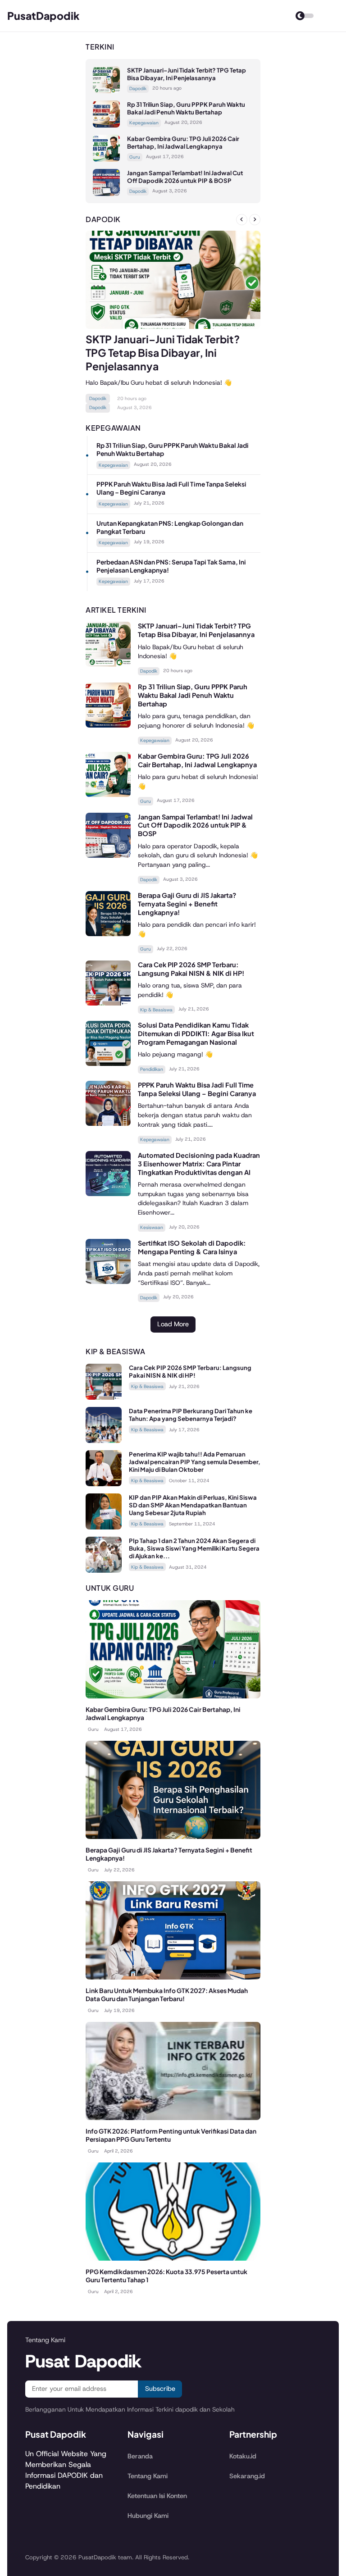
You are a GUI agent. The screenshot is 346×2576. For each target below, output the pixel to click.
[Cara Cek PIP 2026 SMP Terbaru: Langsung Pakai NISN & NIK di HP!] (108, 1003)
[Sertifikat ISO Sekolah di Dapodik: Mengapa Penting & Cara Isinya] (108, 1281)
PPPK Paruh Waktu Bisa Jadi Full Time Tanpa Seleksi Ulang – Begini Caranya (197, 1089)
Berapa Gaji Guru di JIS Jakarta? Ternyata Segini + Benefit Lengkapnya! (187, 904)
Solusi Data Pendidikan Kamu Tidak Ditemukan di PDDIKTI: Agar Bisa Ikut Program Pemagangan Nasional (196, 1033)
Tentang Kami (148, 2476)
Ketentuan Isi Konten (157, 2496)
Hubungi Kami (148, 2516)
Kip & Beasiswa (156, 1010)
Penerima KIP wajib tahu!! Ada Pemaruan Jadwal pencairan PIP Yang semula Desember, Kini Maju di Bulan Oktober (195, 1462)
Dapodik (138, 89)
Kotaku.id (243, 2456)
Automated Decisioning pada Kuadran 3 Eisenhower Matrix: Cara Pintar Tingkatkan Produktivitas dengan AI (199, 1164)
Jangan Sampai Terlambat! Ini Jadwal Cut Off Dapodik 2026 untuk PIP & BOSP (185, 177)
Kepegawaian (144, 123)
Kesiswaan (152, 1227)
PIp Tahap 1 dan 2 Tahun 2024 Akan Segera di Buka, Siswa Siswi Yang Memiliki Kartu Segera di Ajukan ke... (194, 1548)
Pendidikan (152, 1069)
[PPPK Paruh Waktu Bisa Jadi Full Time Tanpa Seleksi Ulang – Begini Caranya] (108, 1123)
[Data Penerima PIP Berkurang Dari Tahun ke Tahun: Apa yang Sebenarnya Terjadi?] (104, 1440)
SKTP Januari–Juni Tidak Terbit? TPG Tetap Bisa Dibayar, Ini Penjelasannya (187, 74)
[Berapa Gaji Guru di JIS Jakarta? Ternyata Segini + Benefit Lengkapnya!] (108, 934)
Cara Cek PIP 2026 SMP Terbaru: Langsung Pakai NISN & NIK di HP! (191, 969)
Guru (135, 157)
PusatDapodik (43, 16)
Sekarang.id (247, 2476)
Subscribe (160, 2389)
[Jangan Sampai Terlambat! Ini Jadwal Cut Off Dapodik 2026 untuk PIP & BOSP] (106, 193)
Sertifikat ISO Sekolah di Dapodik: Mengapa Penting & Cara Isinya (192, 1247)
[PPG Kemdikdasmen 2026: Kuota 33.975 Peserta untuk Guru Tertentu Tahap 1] (173, 2258)
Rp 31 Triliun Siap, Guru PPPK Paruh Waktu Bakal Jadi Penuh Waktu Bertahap (186, 108)
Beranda (140, 2456)
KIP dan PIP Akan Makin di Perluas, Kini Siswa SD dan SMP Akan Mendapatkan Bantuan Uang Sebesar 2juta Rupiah (193, 1505)
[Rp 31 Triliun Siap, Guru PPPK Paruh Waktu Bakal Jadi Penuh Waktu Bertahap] (106, 125)
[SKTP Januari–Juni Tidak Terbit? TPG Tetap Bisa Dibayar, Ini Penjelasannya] (106, 91)
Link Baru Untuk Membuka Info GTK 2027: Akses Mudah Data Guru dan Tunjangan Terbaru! (167, 1995)
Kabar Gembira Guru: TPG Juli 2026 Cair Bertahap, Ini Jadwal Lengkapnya (183, 142)
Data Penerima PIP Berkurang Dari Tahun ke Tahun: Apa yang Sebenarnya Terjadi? (191, 1415)
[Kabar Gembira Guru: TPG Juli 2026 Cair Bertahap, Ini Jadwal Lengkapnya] (106, 159)
